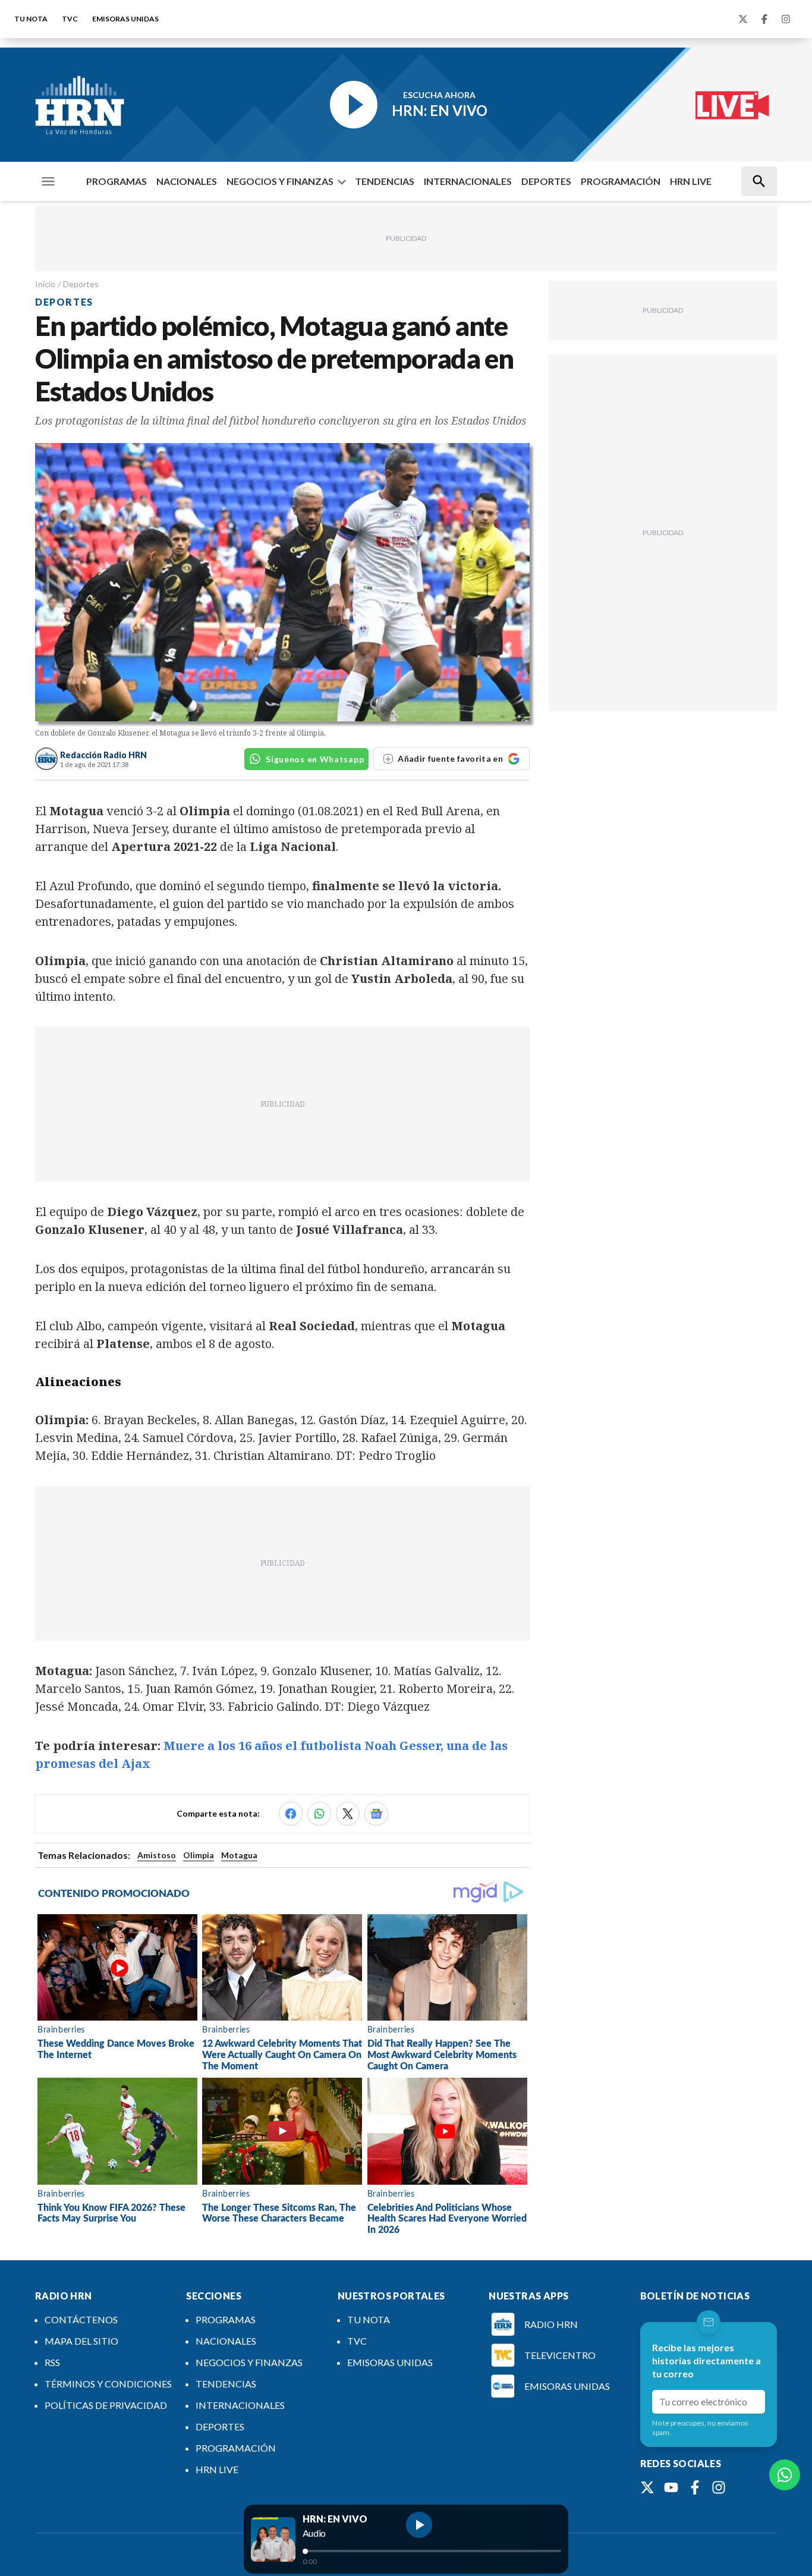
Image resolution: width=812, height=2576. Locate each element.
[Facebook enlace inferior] (695, 2487)
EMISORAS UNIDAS (125, 19)
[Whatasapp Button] (785, 2475)
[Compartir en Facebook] (291, 1814)
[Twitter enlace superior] (743, 19)
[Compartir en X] (348, 1814)
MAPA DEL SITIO (81, 2341)
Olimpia (199, 1855)
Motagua (239, 1855)
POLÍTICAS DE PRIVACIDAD (106, 2405)
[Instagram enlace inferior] (719, 2487)
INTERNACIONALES (468, 181)
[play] (419, 2525)
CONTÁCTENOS (81, 2319)
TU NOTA (31, 19)
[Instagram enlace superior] (786, 19)
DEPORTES (546, 181)
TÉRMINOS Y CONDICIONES (108, 2384)
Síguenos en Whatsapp (315, 759)
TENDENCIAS (385, 181)
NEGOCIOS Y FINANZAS (280, 181)
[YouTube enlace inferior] (671, 2487)
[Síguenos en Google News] (376, 1814)
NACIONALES (187, 181)
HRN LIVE (691, 181)
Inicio (45, 284)
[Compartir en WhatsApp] (319, 1814)
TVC (70, 19)
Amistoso (157, 1855)
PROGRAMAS (117, 181)
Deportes (81, 284)
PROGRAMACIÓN (621, 181)
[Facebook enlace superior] (764, 19)
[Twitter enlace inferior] (647, 2487)
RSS (52, 2362)
